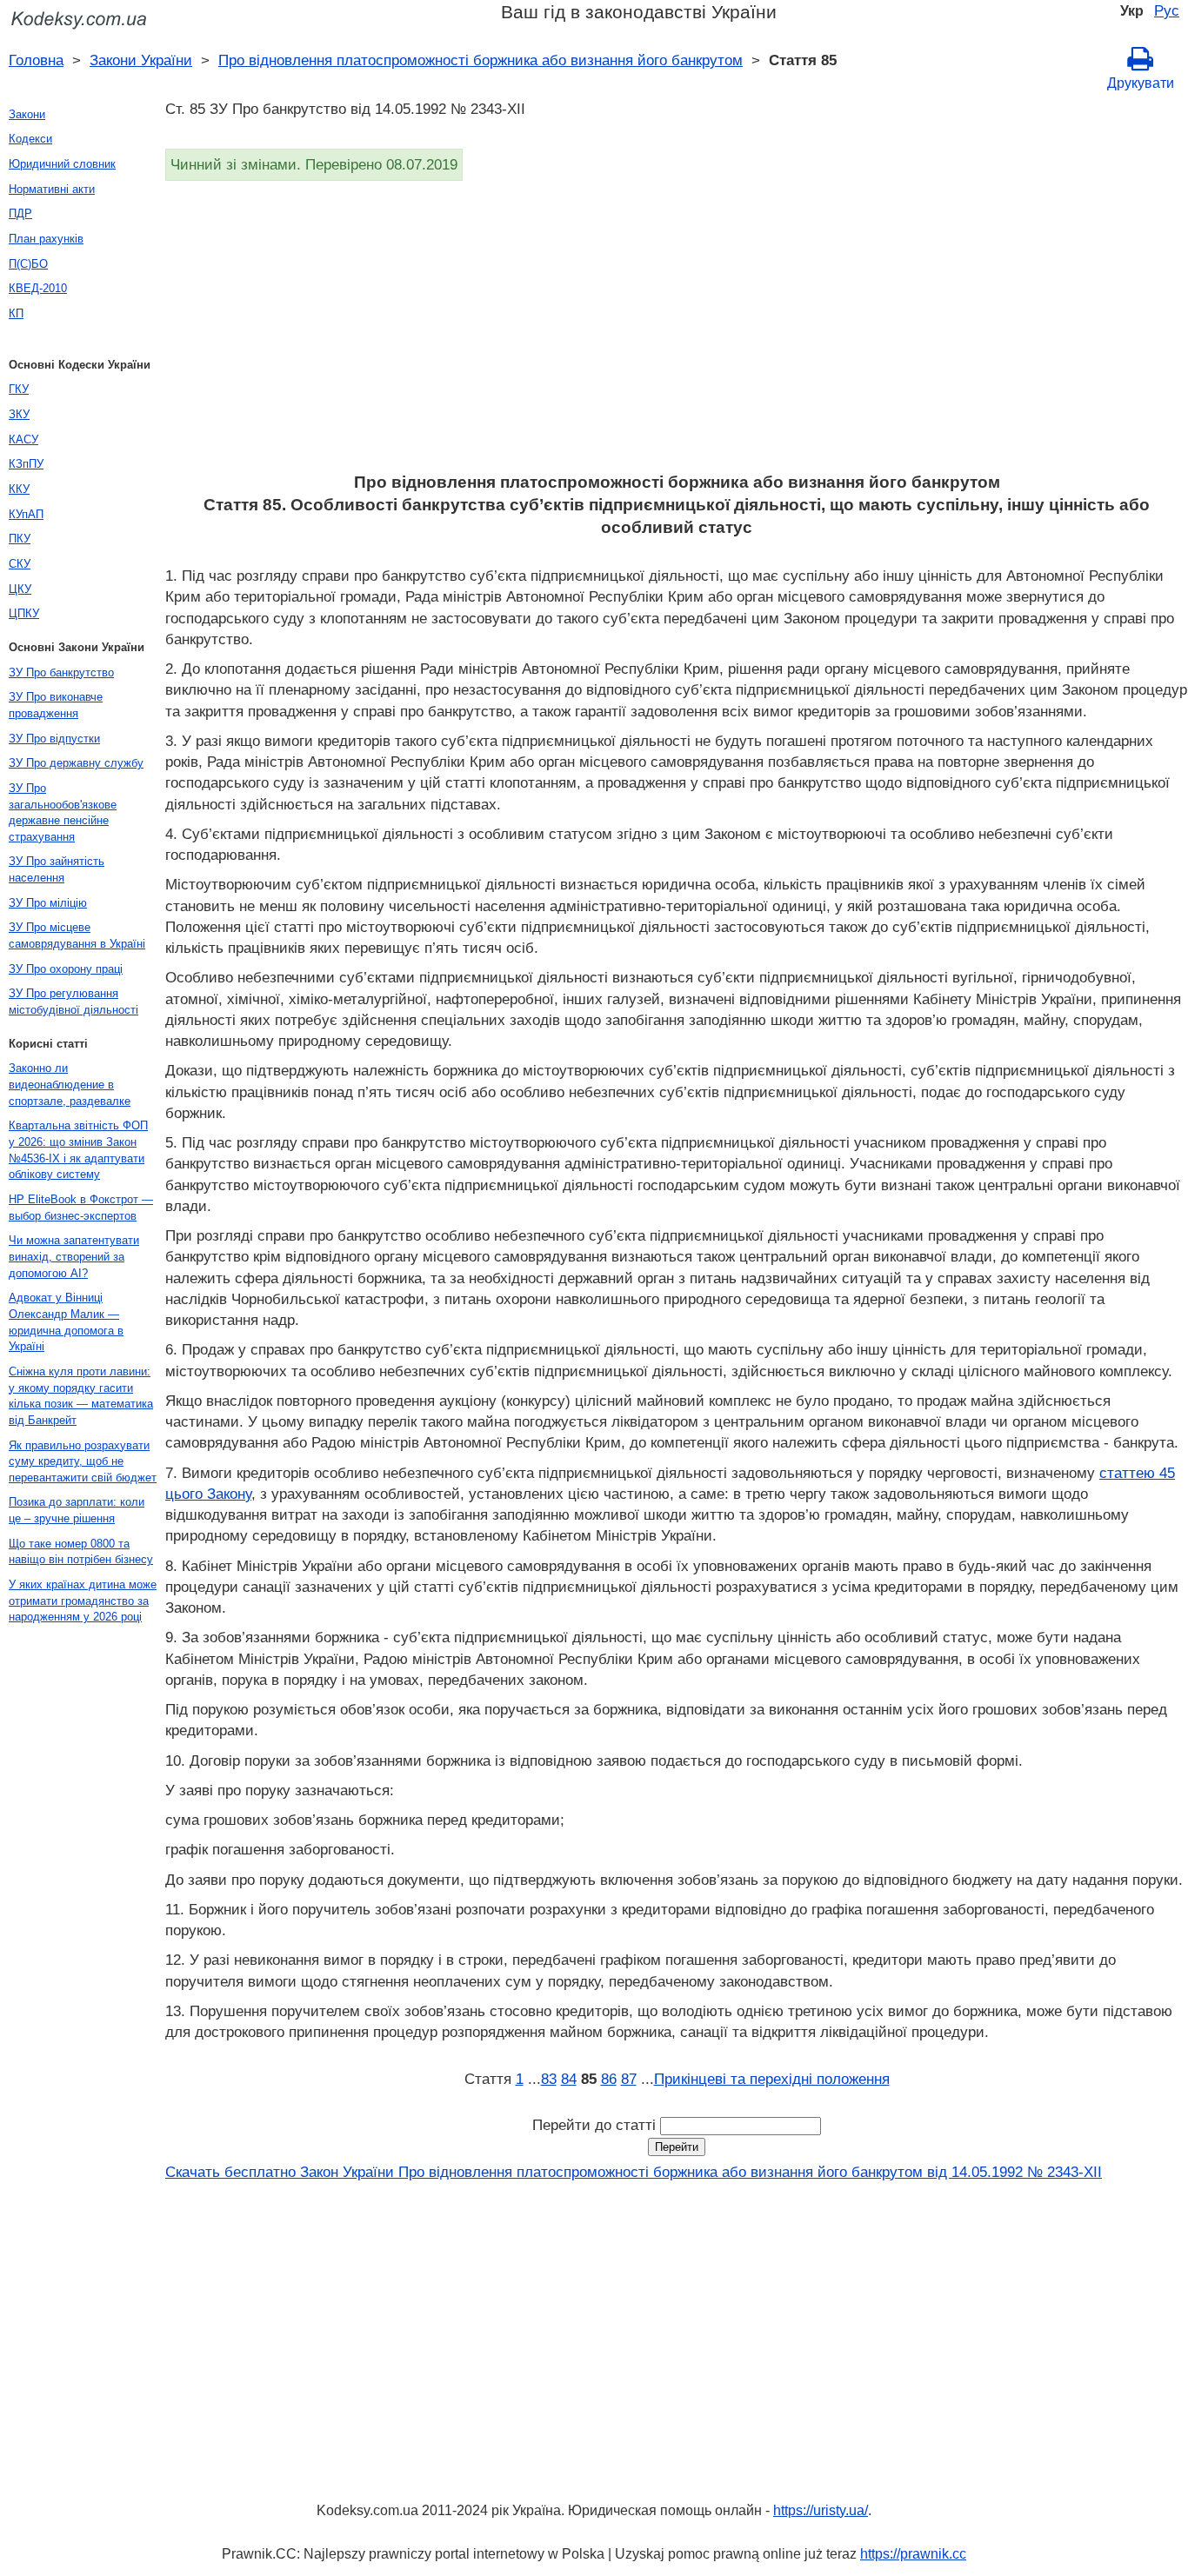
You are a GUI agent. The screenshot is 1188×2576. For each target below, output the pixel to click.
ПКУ (20, 539)
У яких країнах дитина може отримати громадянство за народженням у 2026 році (83, 1601)
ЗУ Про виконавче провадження (56, 705)
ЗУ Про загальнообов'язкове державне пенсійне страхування (63, 812)
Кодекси (30, 139)
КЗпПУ (26, 464)
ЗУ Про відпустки (54, 739)
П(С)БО (28, 264)
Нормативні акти (52, 189)
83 (549, 2079)
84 (569, 2079)
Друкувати (1141, 83)
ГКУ (19, 389)
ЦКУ (20, 589)
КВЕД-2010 (38, 288)
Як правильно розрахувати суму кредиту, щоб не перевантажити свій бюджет (83, 1461)
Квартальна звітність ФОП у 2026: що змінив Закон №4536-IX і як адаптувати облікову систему (78, 1150)
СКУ (20, 564)
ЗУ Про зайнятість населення (57, 869)
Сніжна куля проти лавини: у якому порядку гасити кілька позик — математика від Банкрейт (81, 1396)
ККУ (19, 489)
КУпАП (26, 514)
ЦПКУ (24, 613)
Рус (1167, 10)
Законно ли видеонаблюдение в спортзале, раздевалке (70, 1084)
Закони (27, 114)
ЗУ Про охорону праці (66, 969)
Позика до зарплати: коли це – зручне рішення (77, 1510)
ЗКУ (19, 414)
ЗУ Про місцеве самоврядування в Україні (77, 935)
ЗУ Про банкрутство (61, 672)
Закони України (141, 60)
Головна (36, 60)
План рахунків (46, 239)
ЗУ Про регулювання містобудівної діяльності (73, 1002)
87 (629, 2079)
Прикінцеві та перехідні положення (772, 2079)
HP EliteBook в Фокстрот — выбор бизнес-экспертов (81, 1208)
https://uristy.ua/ (821, 2510)
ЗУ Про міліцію (48, 903)
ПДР (20, 213)
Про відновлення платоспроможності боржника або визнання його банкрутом (481, 60)
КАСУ (23, 439)
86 (609, 2079)
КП (16, 313)
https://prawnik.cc (913, 2554)
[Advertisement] (677, 332)
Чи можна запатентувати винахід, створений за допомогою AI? (74, 1256)
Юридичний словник (62, 164)
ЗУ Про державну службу (76, 763)
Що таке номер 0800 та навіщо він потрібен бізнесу (81, 1552)
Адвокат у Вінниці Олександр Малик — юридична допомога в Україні (66, 1322)
